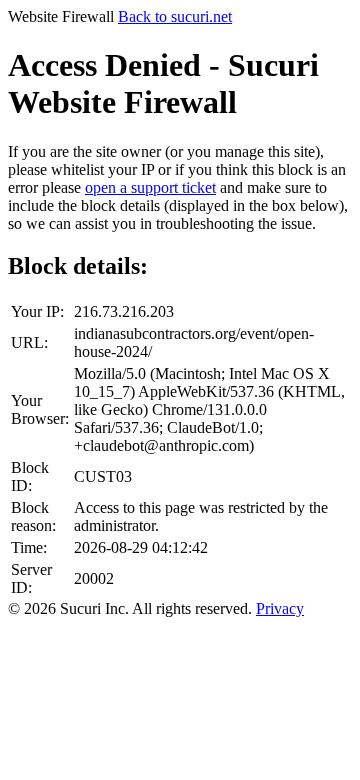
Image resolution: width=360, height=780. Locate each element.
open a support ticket (150, 187)
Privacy (280, 608)
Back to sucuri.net (175, 16)
